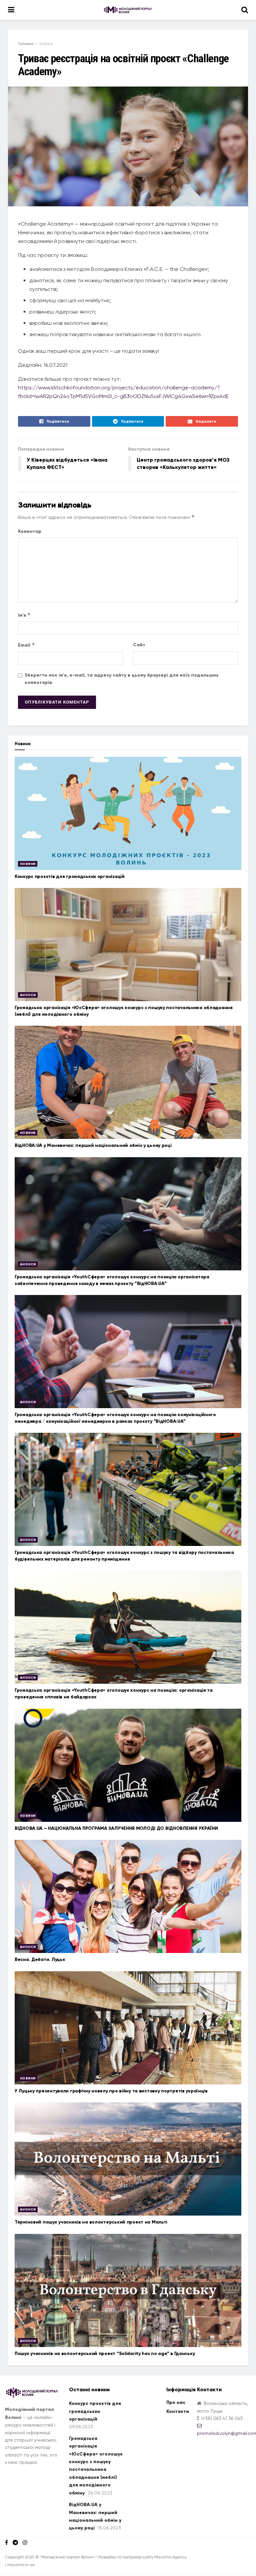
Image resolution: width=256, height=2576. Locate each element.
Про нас (176, 2402)
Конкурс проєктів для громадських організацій (70, 876)
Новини (28, 864)
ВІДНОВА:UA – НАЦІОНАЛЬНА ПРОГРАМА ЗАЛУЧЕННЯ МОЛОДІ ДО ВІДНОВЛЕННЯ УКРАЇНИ (116, 1828)
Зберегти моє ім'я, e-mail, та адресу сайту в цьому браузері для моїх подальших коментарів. (121, 679)
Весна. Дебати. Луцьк (40, 1959)
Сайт (139, 645)
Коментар (30, 531)
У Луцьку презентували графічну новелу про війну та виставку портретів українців (111, 2091)
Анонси (46, 44)
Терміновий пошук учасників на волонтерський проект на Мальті (91, 2222)
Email (26, 645)
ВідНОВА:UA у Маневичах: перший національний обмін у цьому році (93, 1145)
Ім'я (24, 615)
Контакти (178, 2411)
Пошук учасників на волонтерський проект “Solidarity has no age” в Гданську (105, 2354)
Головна (26, 44)
